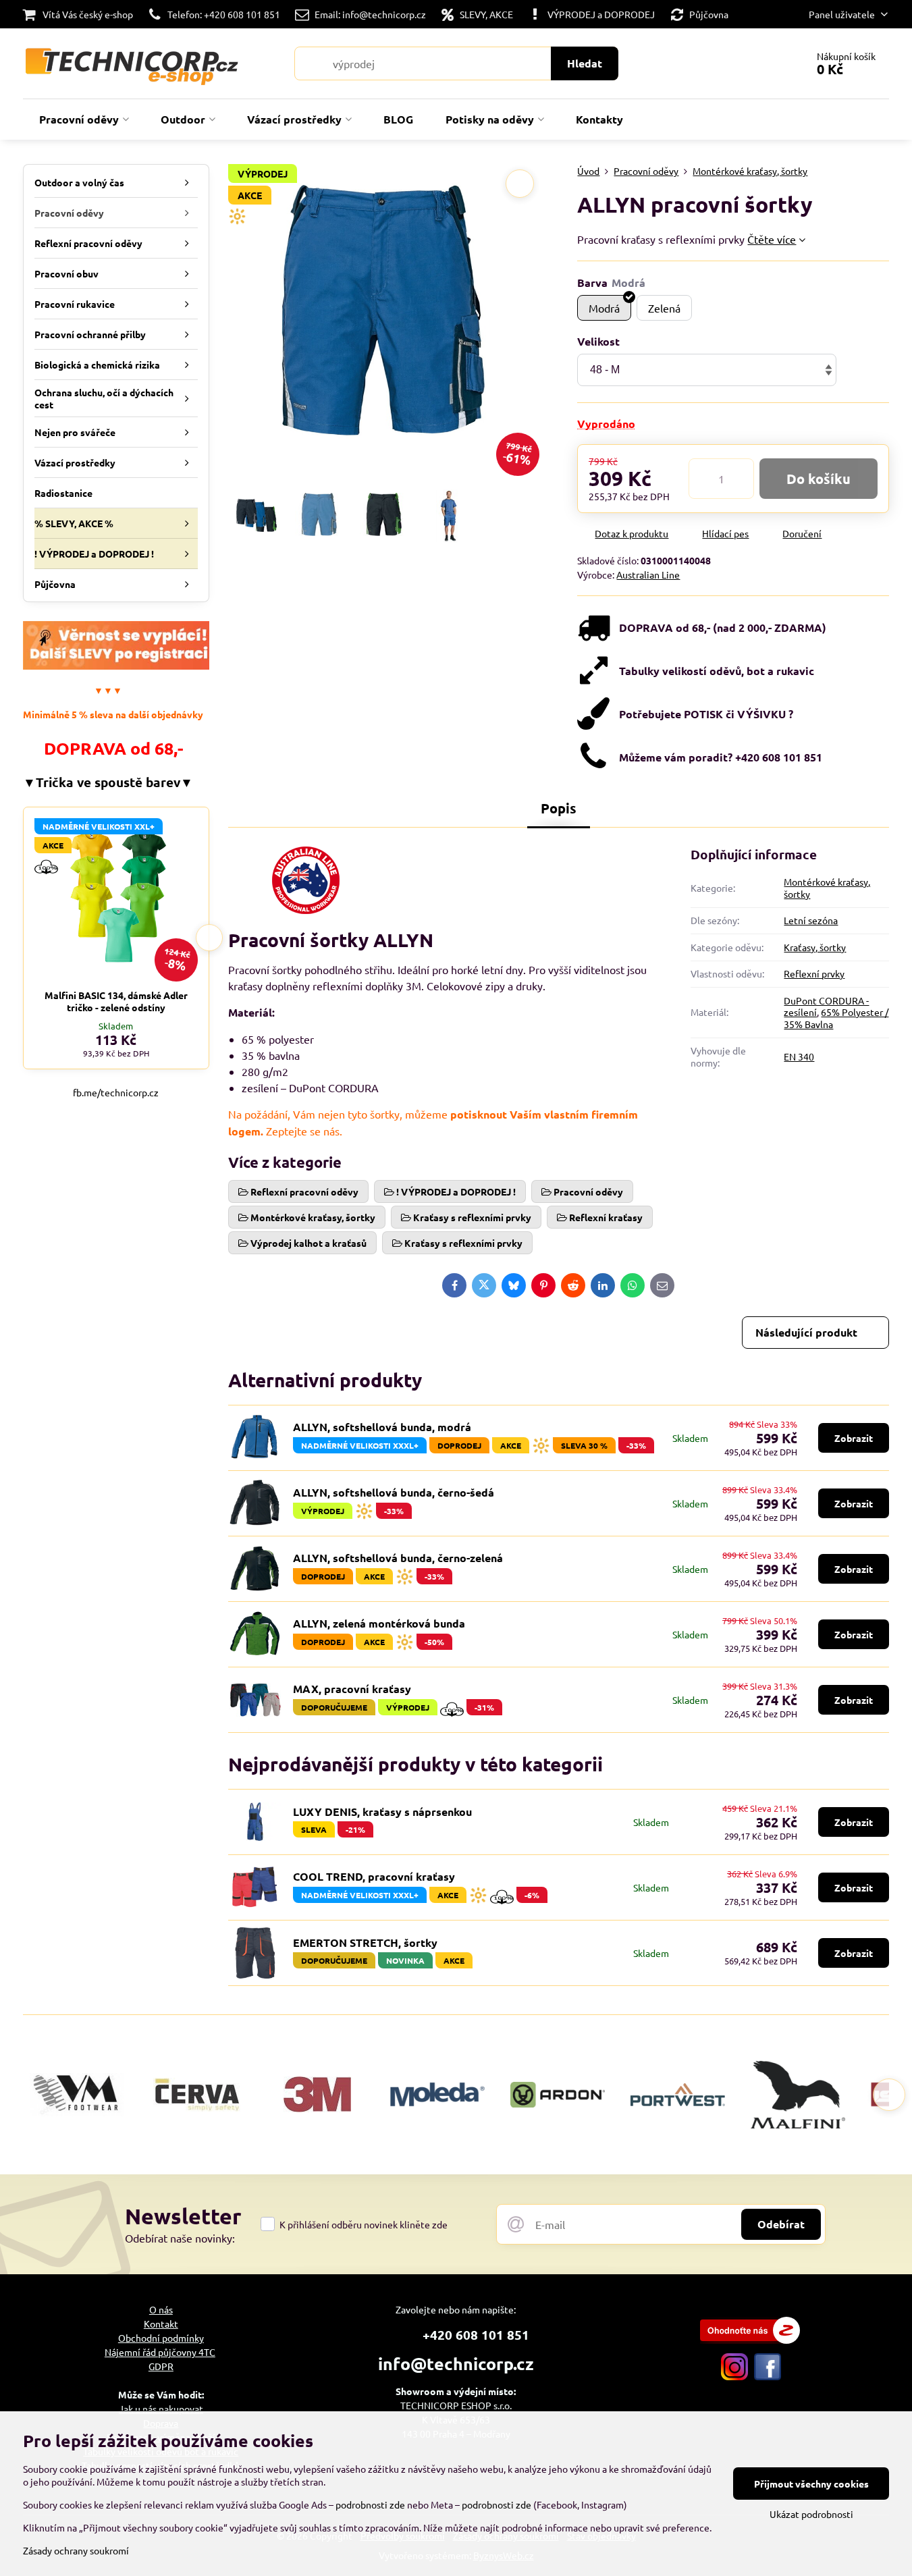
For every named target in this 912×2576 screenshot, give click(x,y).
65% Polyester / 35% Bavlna (836, 1018)
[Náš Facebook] (768, 2376)
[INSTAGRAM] (734, 2376)
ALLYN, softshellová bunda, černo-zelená (398, 1558)
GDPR (161, 2366)
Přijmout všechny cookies (811, 2484)
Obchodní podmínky (161, 2338)
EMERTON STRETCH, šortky (365, 1942)
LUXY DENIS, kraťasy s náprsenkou (382, 1812)
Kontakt (161, 2324)
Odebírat (781, 2224)
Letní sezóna (811, 920)
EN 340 (799, 1056)
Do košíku (819, 479)
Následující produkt (806, 1332)
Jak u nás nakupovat (161, 2409)
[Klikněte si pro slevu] (116, 666)
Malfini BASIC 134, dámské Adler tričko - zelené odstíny (116, 1001)
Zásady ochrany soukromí (76, 2550)
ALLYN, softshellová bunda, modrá (382, 1427)
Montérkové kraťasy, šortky (827, 888)
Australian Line (648, 574)
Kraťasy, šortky (815, 947)
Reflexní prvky (814, 973)
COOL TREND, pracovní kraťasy (374, 1876)
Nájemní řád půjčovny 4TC (160, 2352)
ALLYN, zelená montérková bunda (379, 1623)
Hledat (585, 63)
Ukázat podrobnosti (811, 2514)
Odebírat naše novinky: (180, 2238)
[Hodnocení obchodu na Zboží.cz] (750, 2340)
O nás (161, 2309)
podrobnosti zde (370, 2504)
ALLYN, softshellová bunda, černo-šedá (394, 1492)
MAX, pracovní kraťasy (352, 1689)
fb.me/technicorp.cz (116, 1092)
